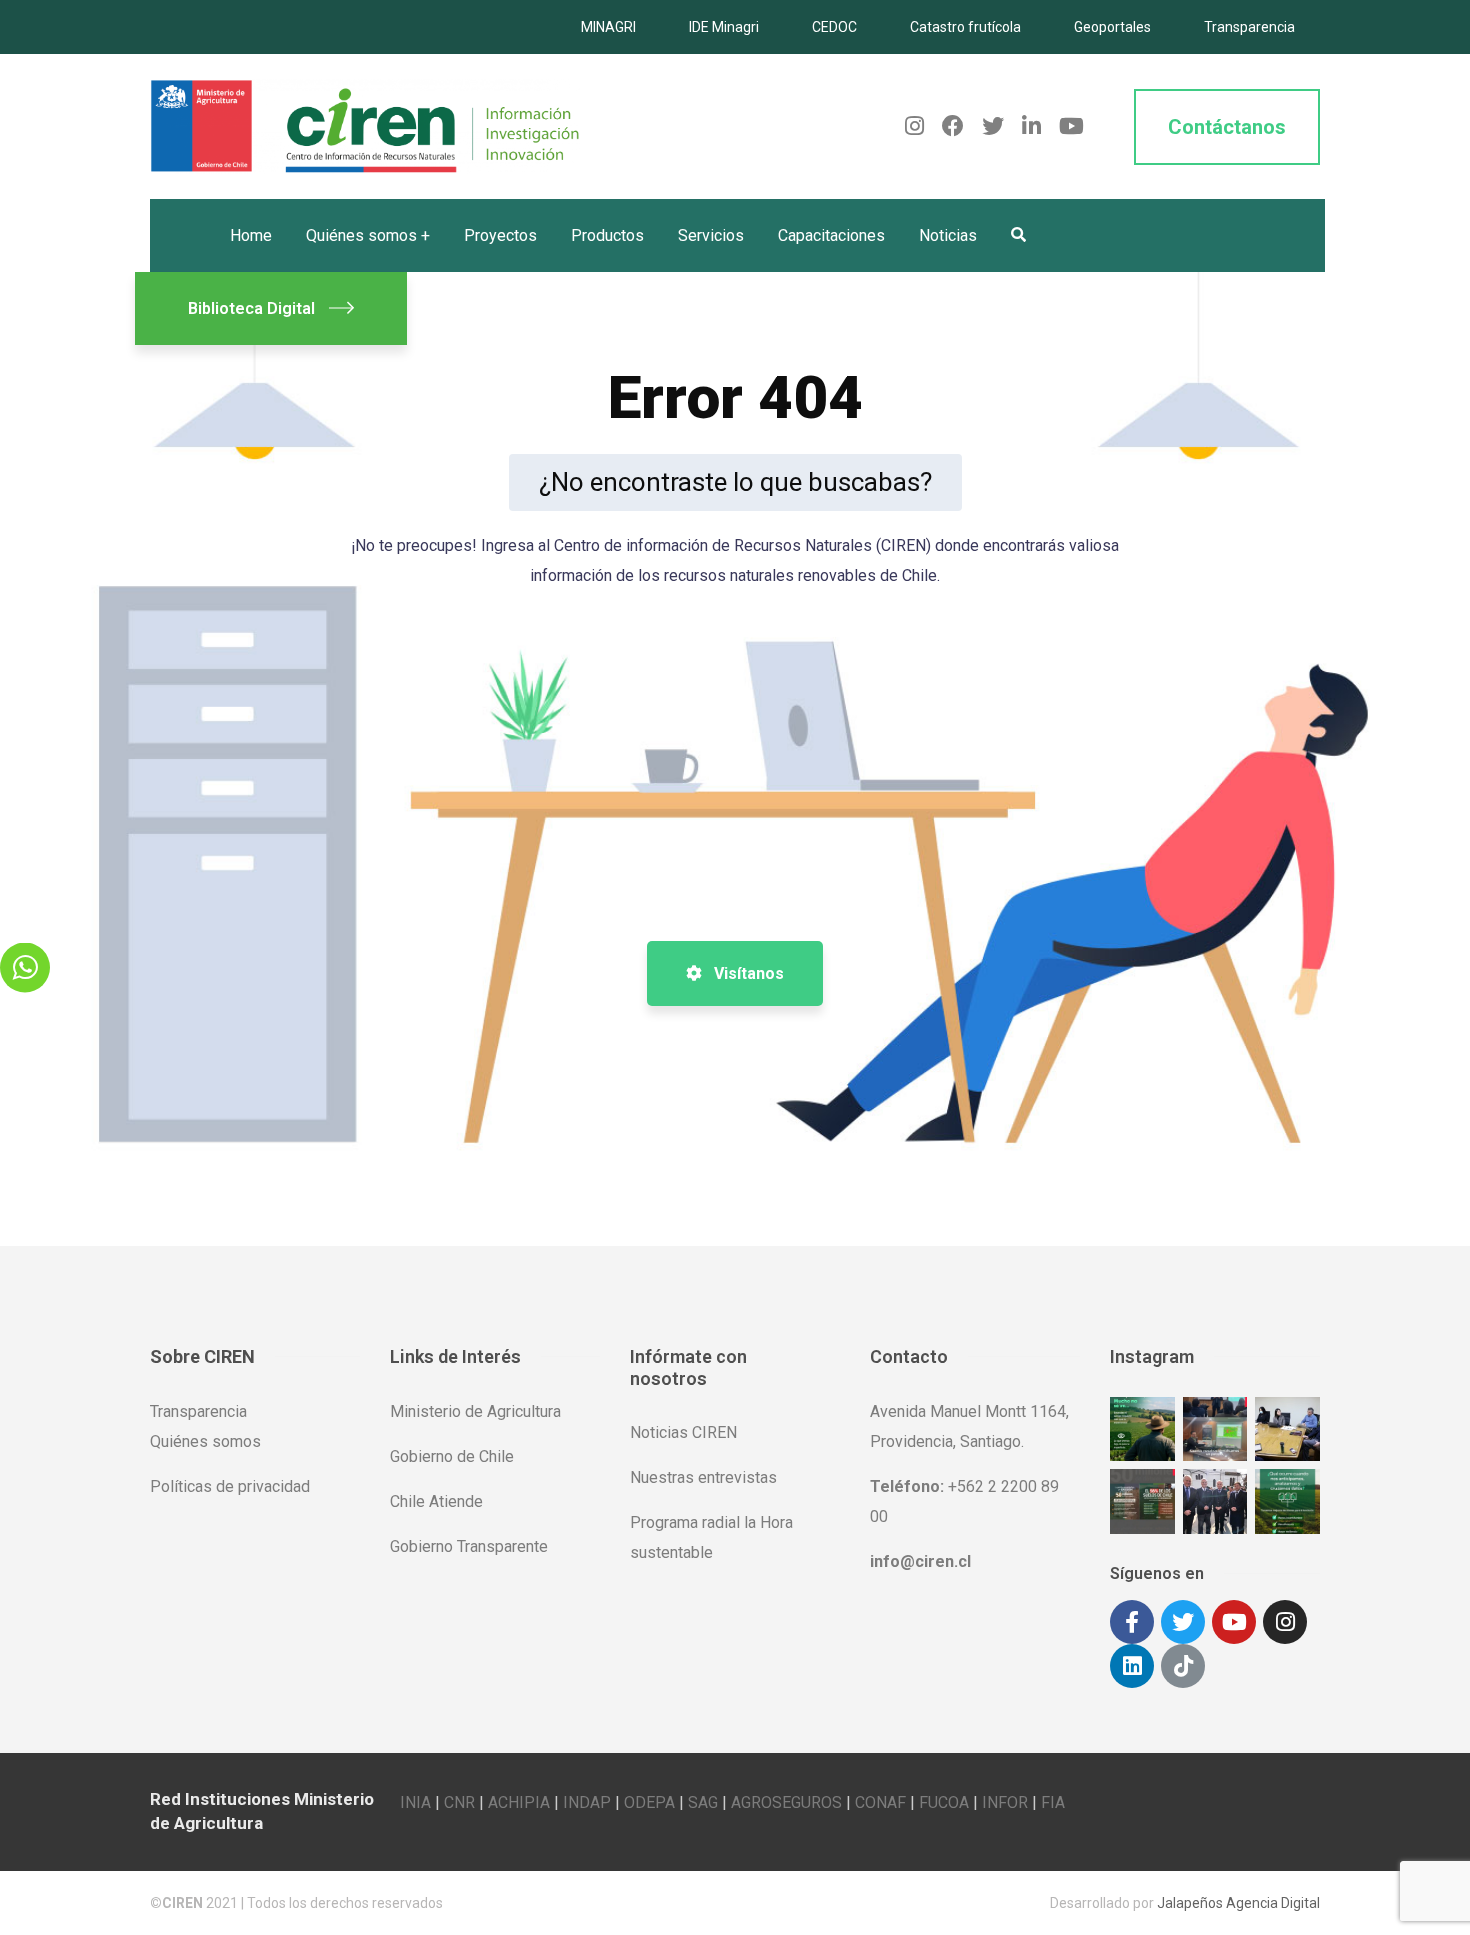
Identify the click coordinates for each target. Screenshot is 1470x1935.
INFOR (1005, 1802)
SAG (703, 1802)
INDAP (587, 1802)
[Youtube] (1234, 1622)
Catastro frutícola (965, 27)
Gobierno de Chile (452, 1456)
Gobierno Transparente (469, 1546)
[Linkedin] (1132, 1666)
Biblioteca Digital (251, 308)
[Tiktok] (1183, 1666)
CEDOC (834, 27)
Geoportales (1112, 27)
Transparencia (1249, 27)
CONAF (880, 1802)
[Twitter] (1183, 1622)
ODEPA (649, 1802)
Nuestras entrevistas (703, 1477)
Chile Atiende (436, 1501)
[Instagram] (1285, 1622)
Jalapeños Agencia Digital (1238, 1903)
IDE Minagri (724, 27)
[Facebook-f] (1132, 1622)
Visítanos (747, 973)
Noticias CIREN (683, 1432)
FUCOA (944, 1802)
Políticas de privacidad (230, 1486)
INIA (415, 1802)
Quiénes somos (205, 1441)
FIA (1053, 1802)
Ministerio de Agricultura (475, 1411)
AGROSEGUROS (786, 1802)
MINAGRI (608, 27)
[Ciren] (365, 125)
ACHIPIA (519, 1802)
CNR (459, 1802)
